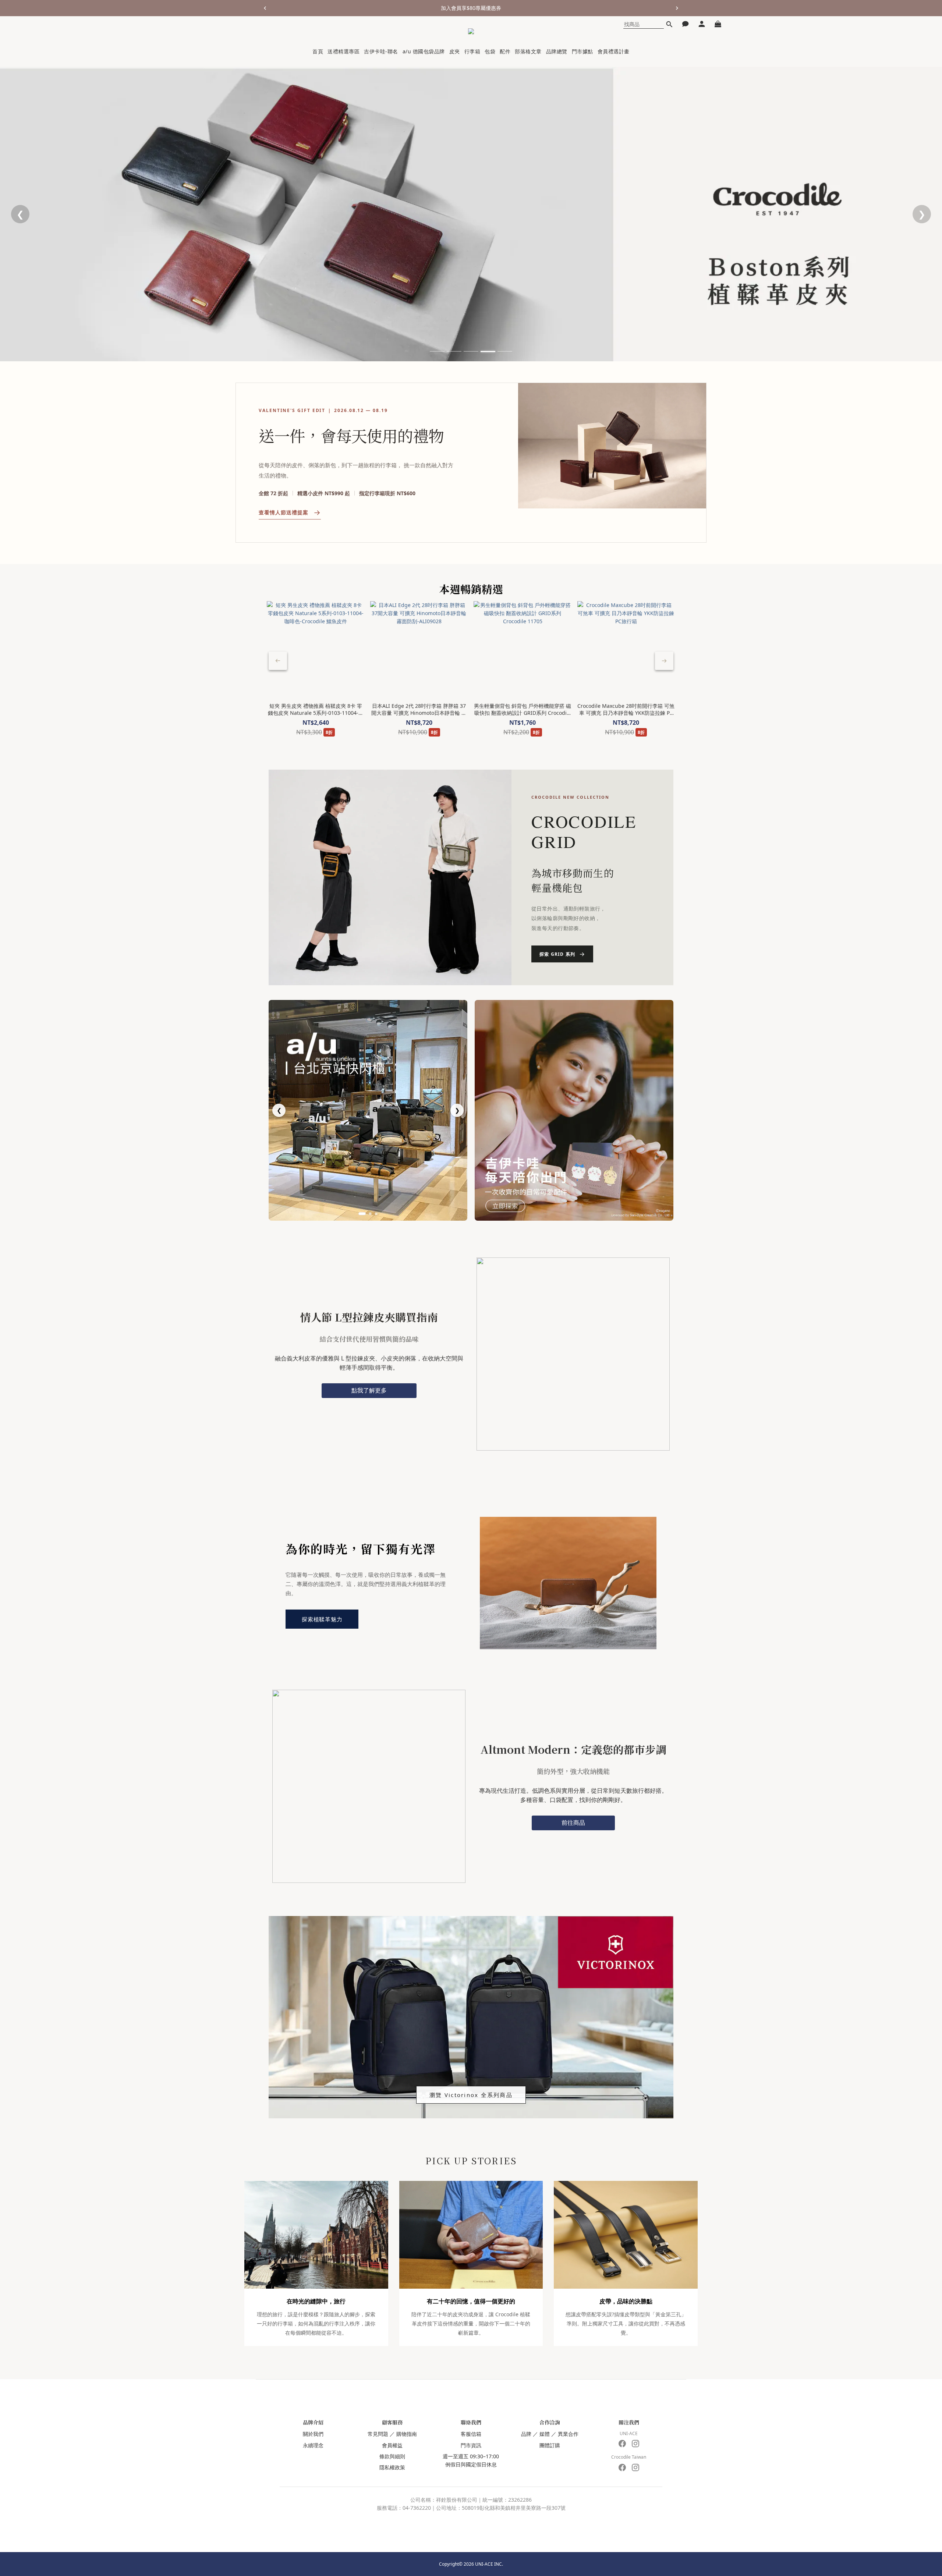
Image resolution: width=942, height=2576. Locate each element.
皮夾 (455, 51)
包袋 (490, 51)
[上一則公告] (265, 8)
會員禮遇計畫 (614, 51)
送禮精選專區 (343, 51)
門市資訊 (471, 2445)
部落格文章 (528, 51)
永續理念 (313, 2445)
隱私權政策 (392, 2467)
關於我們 (313, 2434)
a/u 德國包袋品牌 (424, 51)
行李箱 (472, 51)
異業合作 (568, 2434)
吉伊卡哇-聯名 (381, 51)
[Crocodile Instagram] (635, 2467)
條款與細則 (392, 2456)
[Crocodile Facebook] (622, 2467)
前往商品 (573, 1823)
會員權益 (392, 2445)
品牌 (526, 2434)
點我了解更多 (369, 1390)
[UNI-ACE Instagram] (635, 2444)
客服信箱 (471, 2434)
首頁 (318, 51)
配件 (505, 51)
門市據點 (582, 51)
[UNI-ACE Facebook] (622, 2444)
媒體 (545, 2434)
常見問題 (378, 2434)
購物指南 (407, 2434)
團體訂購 (550, 2445)
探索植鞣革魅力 (322, 1619)
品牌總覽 (557, 51)
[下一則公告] (677, 8)
